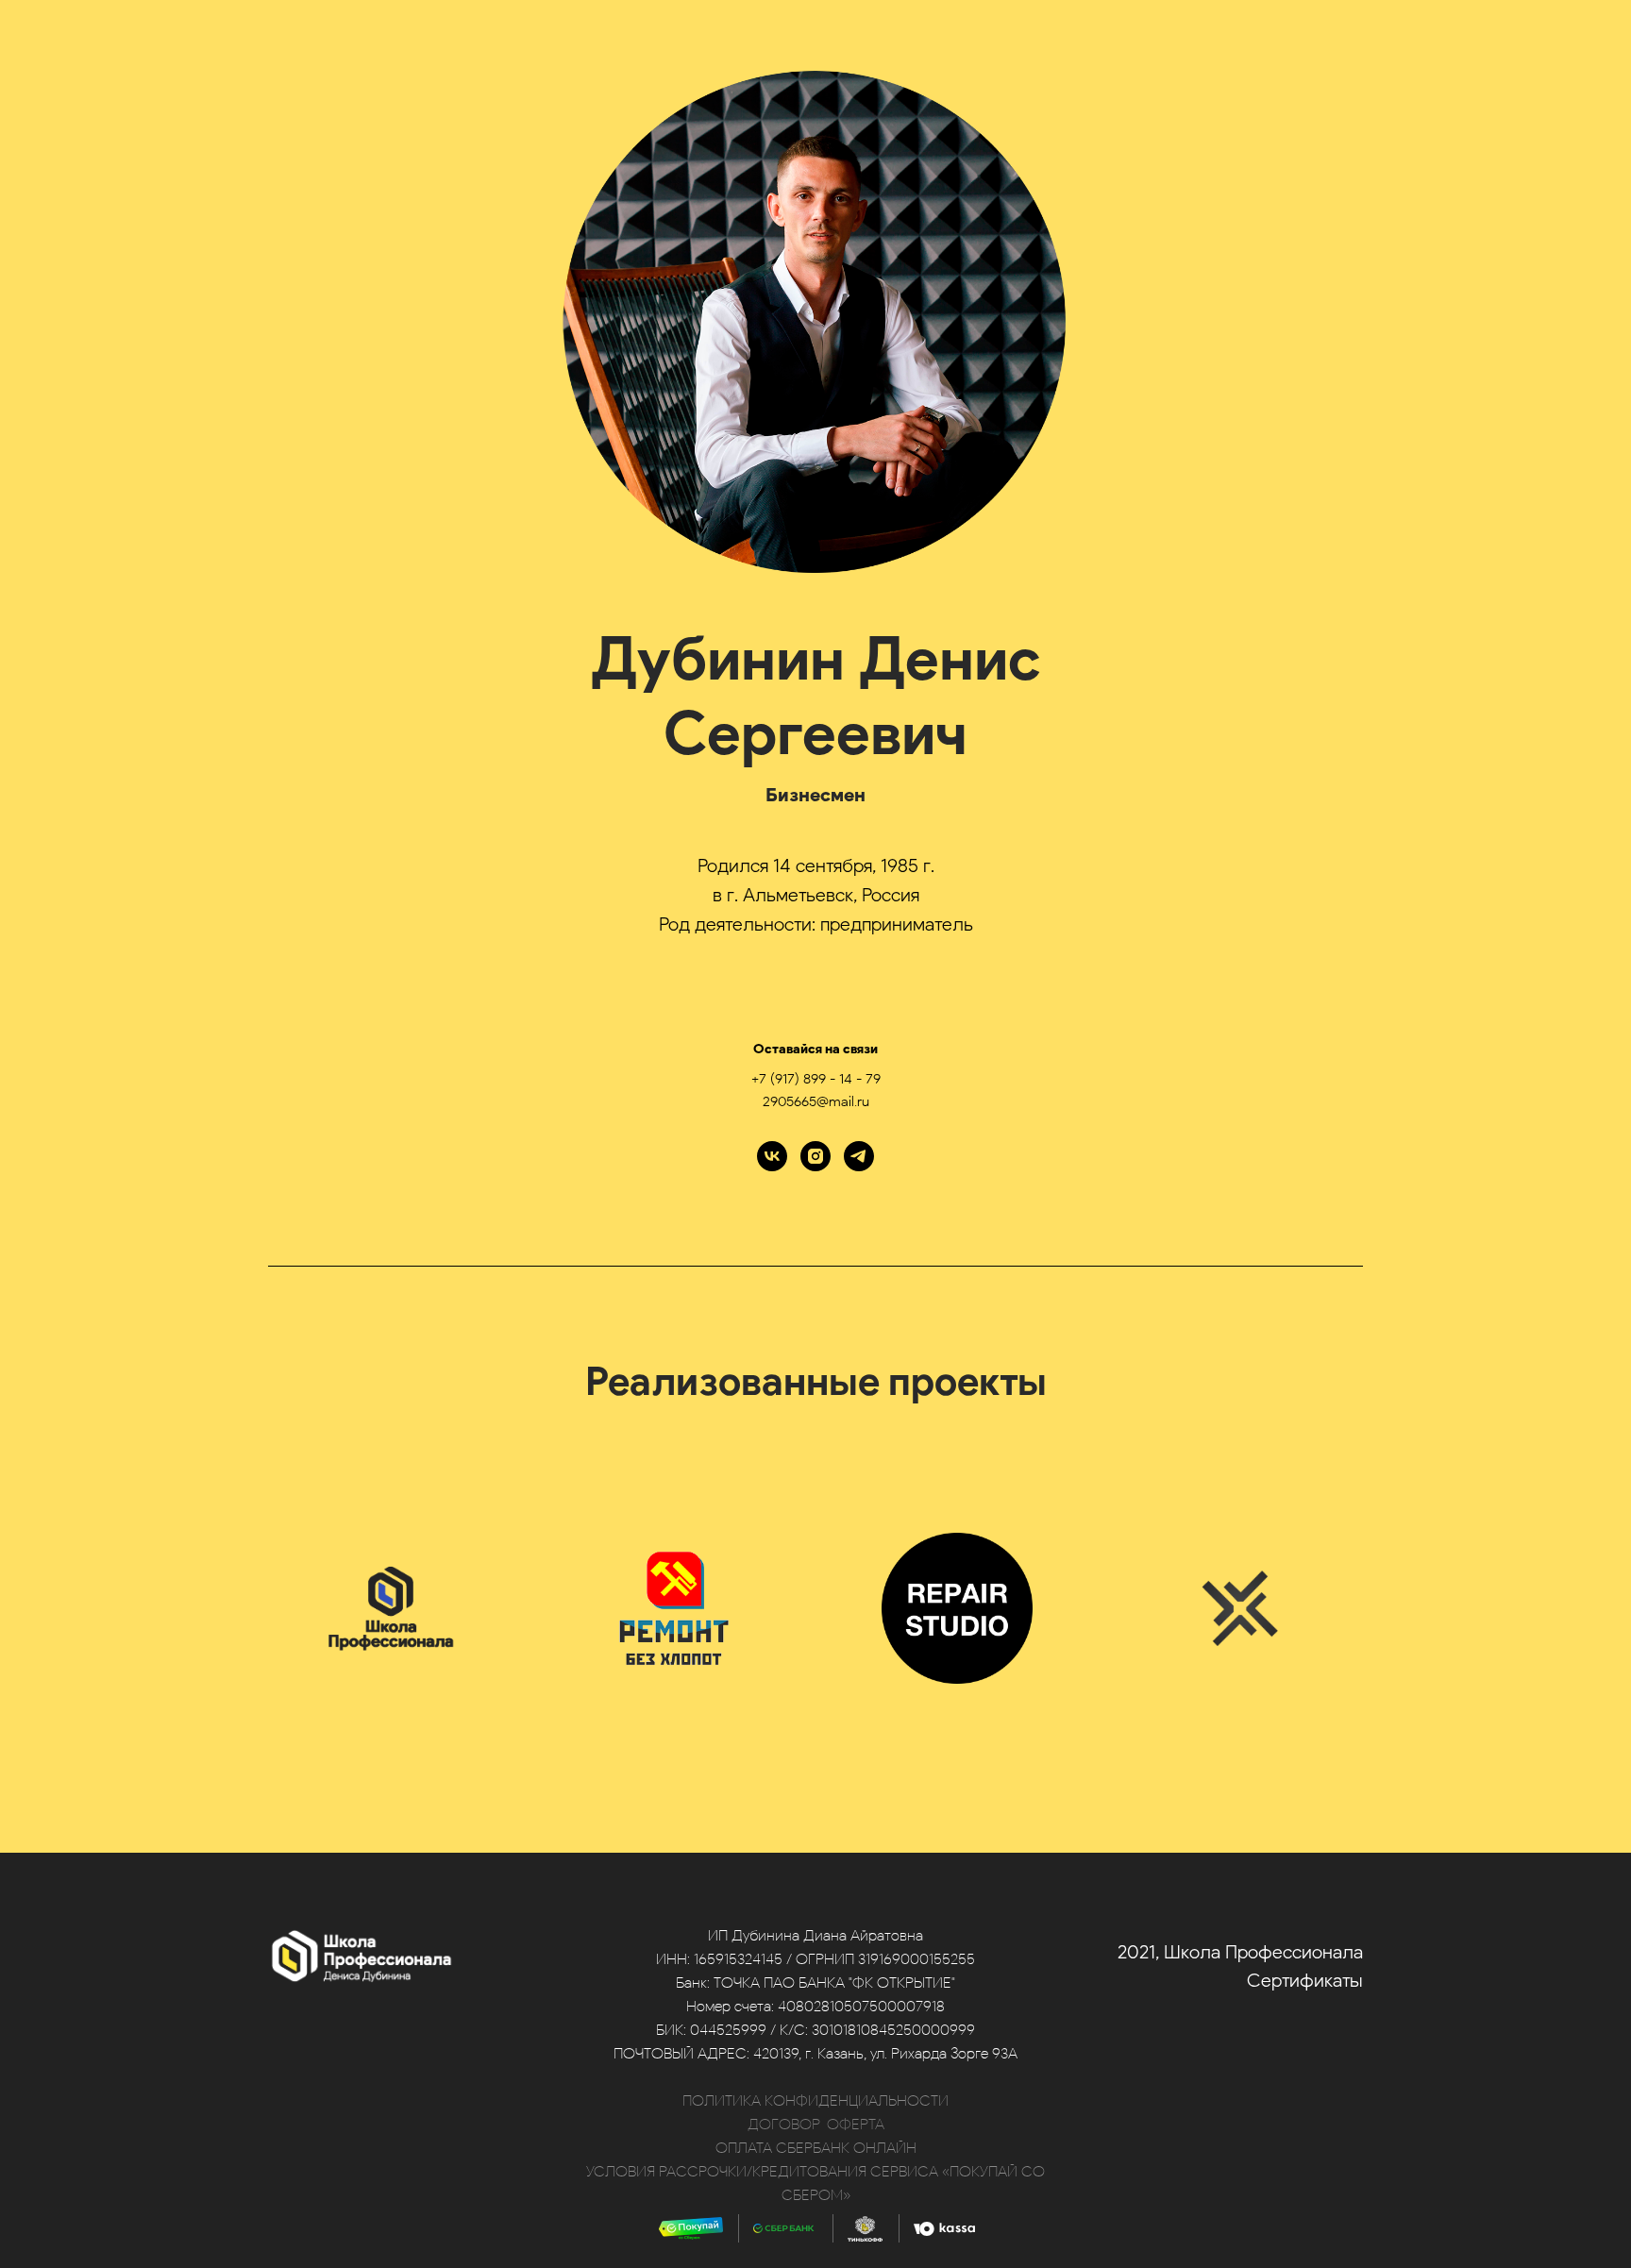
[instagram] (815, 1156)
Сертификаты (1305, 1980)
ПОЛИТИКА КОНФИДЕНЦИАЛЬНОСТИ (815, 2100)
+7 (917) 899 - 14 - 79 (816, 1079)
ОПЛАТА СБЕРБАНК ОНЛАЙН (816, 2148)
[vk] (772, 1156)
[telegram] (859, 1156)
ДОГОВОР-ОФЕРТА (816, 2124)
